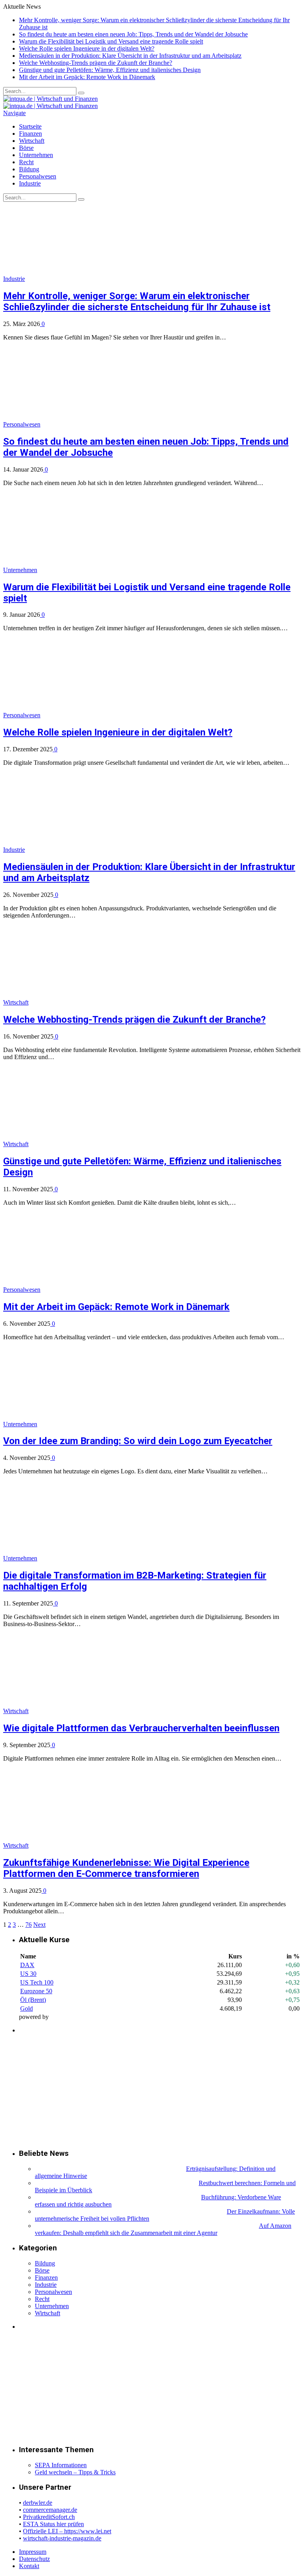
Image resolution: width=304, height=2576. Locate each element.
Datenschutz (34, 2559)
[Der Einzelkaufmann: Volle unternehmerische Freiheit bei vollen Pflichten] (130, 2211)
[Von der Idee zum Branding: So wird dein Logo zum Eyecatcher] (105, 1424)
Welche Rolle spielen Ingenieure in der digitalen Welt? (87, 48)
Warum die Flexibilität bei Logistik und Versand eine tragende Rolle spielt (111, 41)
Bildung (29, 169)
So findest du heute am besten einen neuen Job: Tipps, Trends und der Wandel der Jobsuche (133, 34)
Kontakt (29, 2566)
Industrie (30, 183)
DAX (27, 1965)
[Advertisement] (78, 2091)
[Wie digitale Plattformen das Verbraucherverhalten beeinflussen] (97, 1711)
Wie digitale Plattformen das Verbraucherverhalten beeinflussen (141, 1728)
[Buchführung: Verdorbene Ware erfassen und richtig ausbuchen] (117, 2197)
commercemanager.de (50, 2510)
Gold (27, 2008)
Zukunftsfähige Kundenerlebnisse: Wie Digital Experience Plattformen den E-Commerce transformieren (126, 1868)
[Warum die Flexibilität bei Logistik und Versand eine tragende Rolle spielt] (105, 570)
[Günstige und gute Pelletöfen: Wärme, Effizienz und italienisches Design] (97, 1144)
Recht (26, 162)
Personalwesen (38, 176)
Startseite (30, 126)
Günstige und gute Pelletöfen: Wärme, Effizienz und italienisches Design (110, 70)
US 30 (28, 1974)
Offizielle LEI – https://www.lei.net (67, 2531)
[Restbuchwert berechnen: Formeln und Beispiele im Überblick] (116, 2183)
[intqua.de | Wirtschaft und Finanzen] (50, 99)
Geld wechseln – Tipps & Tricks (75, 2472)
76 (28, 1925)
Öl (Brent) (33, 2000)
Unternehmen (36, 155)
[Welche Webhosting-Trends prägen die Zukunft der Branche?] (97, 1002)
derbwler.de (38, 2503)
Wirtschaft (32, 141)
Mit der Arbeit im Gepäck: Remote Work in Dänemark (87, 77)
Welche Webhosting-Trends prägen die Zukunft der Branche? (96, 63)
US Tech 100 (37, 1982)
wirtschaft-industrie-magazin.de (62, 2538)
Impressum (33, 2552)
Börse (26, 148)
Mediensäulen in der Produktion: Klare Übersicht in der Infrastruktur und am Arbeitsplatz (130, 56)
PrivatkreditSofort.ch (49, 2517)
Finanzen (30, 134)
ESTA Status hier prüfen (53, 2524)
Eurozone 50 (36, 1991)
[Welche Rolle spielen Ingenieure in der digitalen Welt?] (108, 715)
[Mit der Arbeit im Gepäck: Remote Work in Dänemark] (108, 1290)
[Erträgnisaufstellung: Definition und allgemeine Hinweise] (110, 2169)
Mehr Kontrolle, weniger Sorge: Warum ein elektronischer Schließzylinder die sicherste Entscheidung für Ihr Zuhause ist (137, 301)
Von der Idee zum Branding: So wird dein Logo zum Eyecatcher (138, 1441)
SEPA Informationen (61, 2465)
